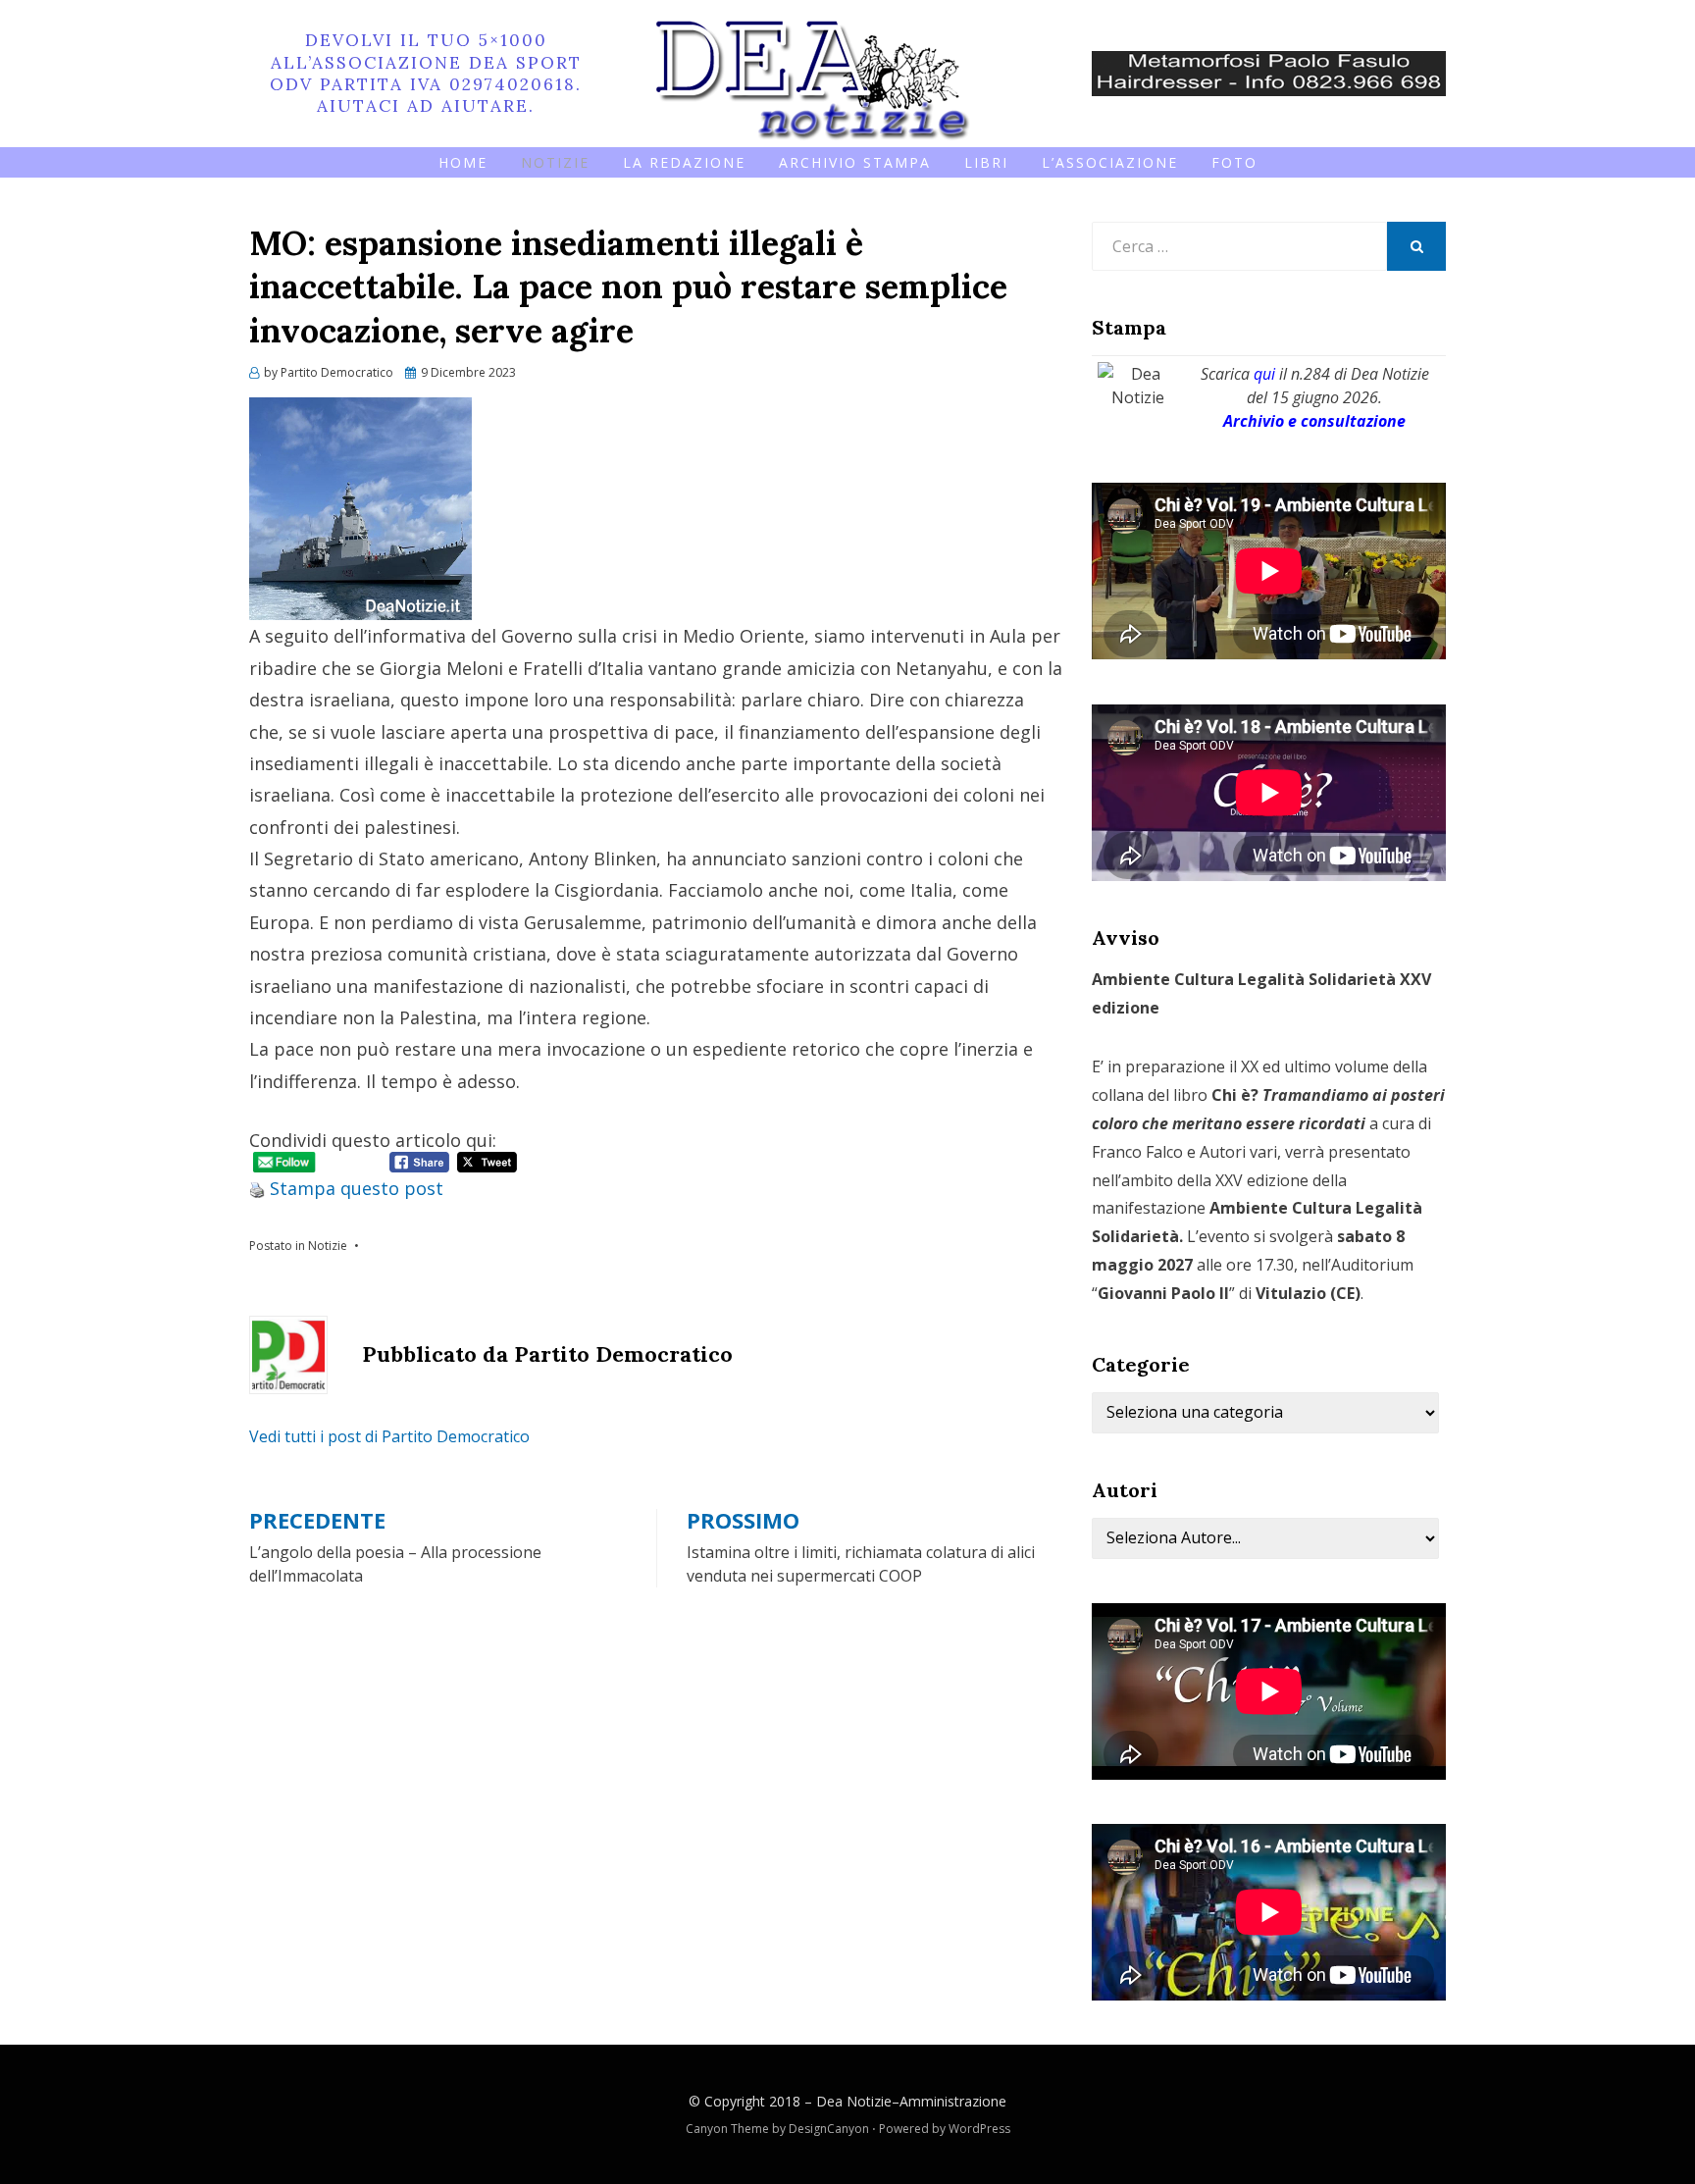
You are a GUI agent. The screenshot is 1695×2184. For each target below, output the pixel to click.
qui (1264, 374)
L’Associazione (1110, 162)
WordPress (979, 2129)
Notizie (555, 162)
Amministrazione (953, 2101)
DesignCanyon (829, 2129)
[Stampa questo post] (257, 1188)
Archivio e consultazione (1314, 421)
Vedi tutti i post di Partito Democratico (389, 1436)
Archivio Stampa (855, 162)
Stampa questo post (357, 1188)
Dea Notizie (854, 2101)
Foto (1234, 162)
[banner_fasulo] (1269, 72)
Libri (986, 162)
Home (463, 162)
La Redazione (684, 162)
